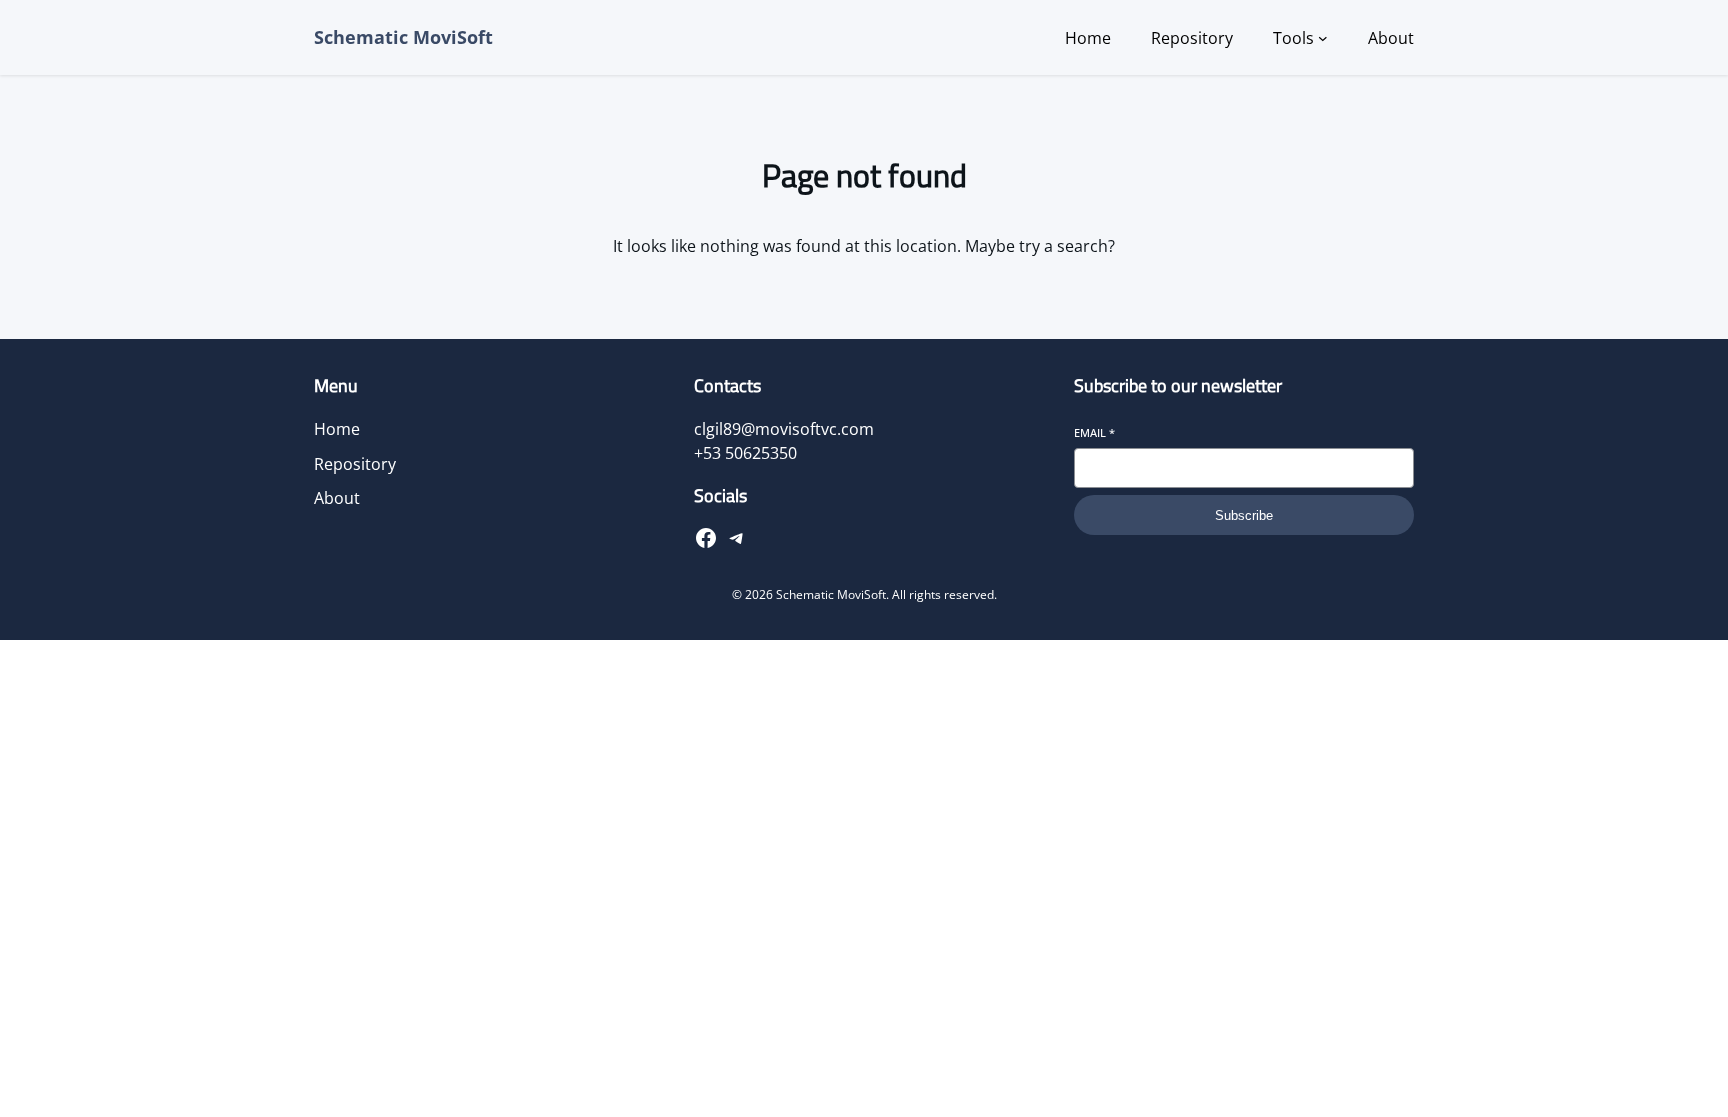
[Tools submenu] (1323, 38)
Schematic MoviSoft (403, 37)
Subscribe (1244, 515)
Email (1094, 432)
